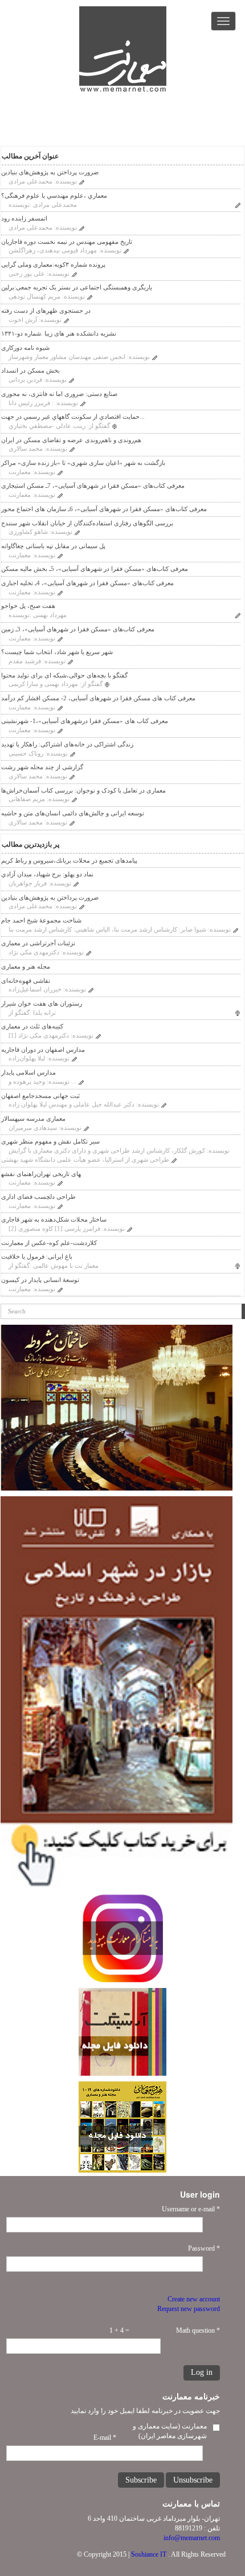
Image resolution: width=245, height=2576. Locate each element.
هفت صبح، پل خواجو (28, 606)
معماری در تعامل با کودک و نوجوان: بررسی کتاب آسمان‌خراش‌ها (83, 790)
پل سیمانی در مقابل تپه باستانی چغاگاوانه (53, 546)
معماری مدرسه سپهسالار (33, 1118)
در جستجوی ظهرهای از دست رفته (46, 311)
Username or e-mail (191, 2209)
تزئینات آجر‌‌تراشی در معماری (38, 943)
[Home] (123, 49)
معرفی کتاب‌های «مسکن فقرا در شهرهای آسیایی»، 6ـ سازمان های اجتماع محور (104, 509)
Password (204, 2248)
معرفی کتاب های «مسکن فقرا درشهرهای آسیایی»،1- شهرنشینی (85, 721)
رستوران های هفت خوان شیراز (42, 1003)
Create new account (194, 2299)
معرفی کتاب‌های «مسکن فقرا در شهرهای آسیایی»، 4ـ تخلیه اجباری (87, 583)
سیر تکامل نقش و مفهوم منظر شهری (50, 1141)
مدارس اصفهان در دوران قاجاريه (43, 1050)
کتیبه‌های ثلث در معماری (32, 1026)
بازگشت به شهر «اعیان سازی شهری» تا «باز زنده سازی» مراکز (83, 463)
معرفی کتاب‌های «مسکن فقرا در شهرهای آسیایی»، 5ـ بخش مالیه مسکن (95, 569)
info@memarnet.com (192, 2538)
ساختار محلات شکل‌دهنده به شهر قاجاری (54, 1219)
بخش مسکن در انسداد (30, 370)
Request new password (189, 2309)
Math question (198, 2330)
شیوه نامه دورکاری (25, 348)
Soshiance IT (149, 2554)
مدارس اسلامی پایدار (28, 1072)
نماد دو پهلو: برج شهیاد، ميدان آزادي (47, 874)
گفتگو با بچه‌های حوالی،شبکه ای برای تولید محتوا (64, 675)
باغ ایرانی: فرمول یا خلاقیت (37, 1256)
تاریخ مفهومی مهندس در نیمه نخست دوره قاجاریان (67, 242)
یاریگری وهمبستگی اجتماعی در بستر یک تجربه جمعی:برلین (77, 287)
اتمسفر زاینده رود (24, 218)
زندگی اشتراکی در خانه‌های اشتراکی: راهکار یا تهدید (67, 744)
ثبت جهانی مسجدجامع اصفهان (40, 1096)
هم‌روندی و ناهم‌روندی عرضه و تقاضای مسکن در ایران (71, 440)
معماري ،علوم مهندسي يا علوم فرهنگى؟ (54, 195)
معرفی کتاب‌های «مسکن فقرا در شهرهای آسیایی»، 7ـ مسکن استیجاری (93, 485)
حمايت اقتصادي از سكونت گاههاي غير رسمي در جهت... (73, 417)
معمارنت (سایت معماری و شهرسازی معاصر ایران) (170, 2431)
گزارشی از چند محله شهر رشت (42, 767)
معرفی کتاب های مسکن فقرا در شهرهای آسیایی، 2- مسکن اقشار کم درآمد (98, 698)
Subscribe (141, 2480)
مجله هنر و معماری (26, 966)
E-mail (105, 2438)
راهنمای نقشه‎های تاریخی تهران (41, 1174)
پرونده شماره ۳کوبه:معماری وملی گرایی (53, 264)
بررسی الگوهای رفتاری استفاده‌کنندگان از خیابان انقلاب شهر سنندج (87, 523)
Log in (202, 2372)
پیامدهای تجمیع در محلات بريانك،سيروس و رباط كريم (69, 860)
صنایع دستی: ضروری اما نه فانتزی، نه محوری (59, 394)
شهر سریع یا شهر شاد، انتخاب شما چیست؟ (57, 652)
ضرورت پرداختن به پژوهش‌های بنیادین (50, 172)
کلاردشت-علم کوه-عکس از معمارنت (49, 1243)
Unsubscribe (193, 2480)
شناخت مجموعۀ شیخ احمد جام (41, 920)
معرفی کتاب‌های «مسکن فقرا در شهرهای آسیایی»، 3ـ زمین (78, 629)
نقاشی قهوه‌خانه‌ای (26, 981)
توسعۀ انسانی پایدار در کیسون (40, 1280)
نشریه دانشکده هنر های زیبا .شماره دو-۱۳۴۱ (59, 333)
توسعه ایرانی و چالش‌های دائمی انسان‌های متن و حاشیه (73, 813)
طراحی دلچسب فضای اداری (38, 1197)
